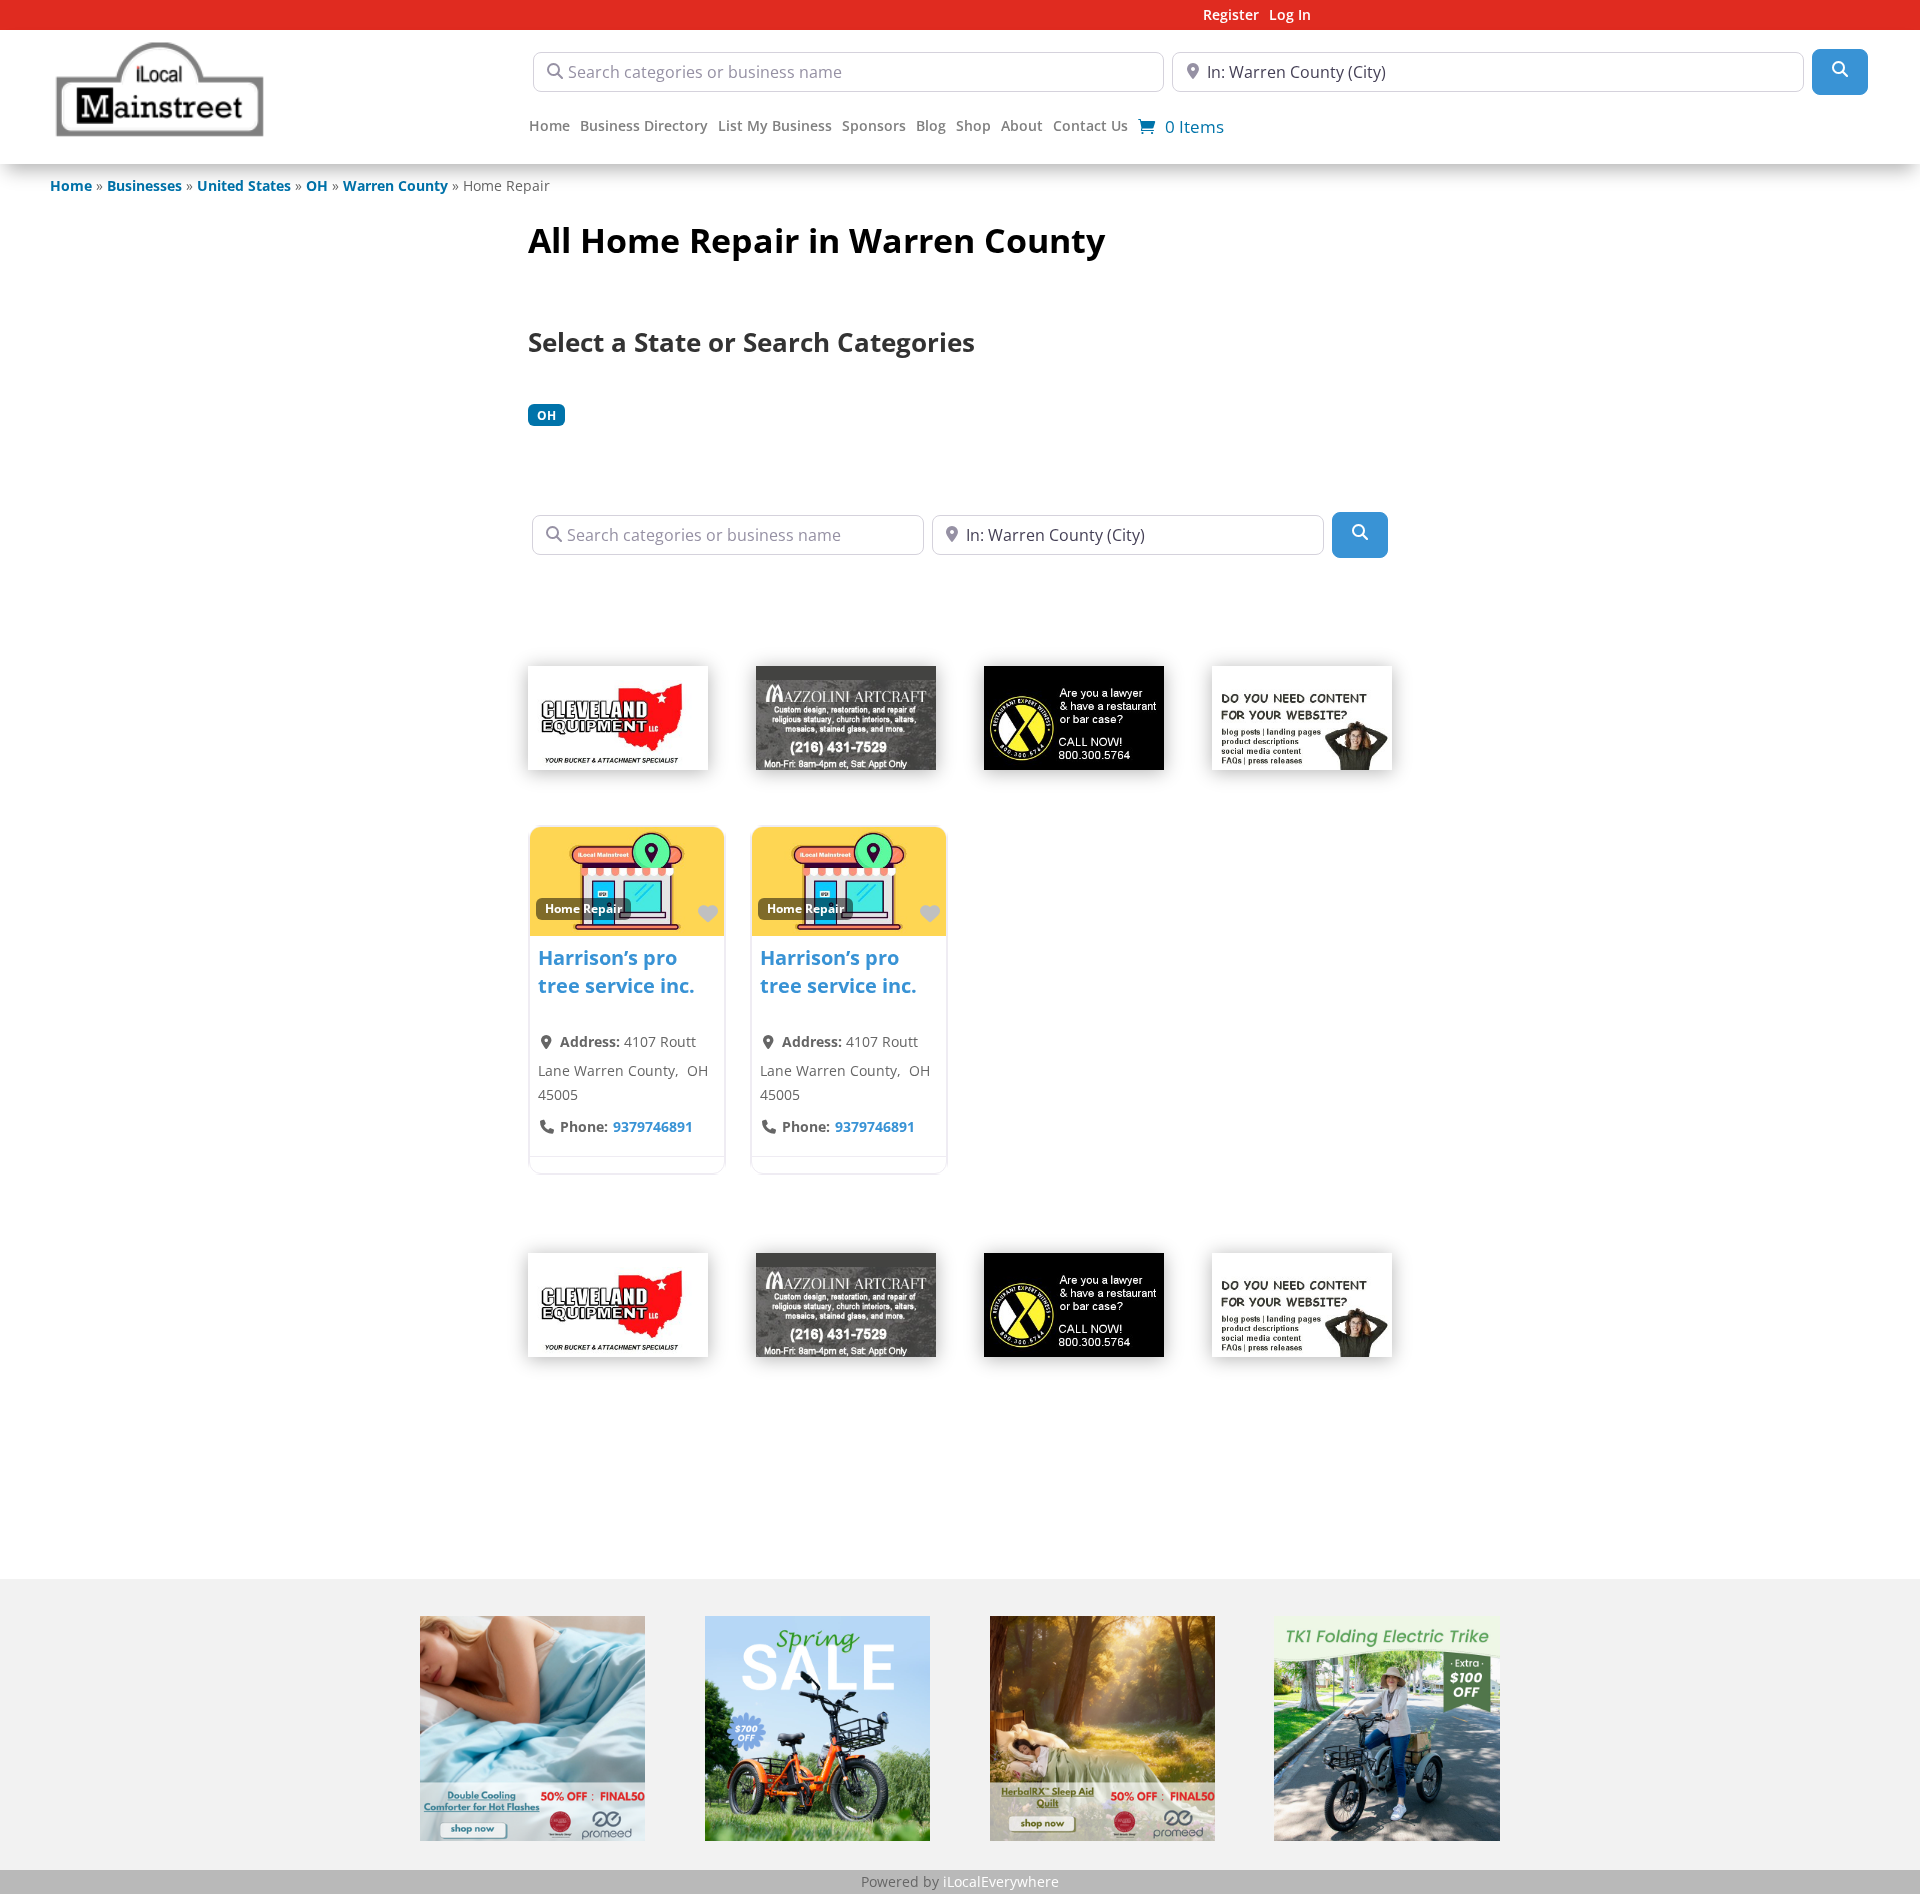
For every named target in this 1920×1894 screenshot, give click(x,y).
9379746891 (653, 1126)
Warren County (395, 185)
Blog (931, 127)
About (1022, 127)
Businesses (144, 185)
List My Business (775, 127)
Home (549, 127)
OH (317, 185)
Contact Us (1090, 127)
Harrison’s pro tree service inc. (616, 971)
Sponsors (874, 127)
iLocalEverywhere (1001, 1881)
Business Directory (644, 127)
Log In (1290, 16)
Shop (973, 127)
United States (244, 185)
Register (1231, 16)
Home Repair (583, 908)
